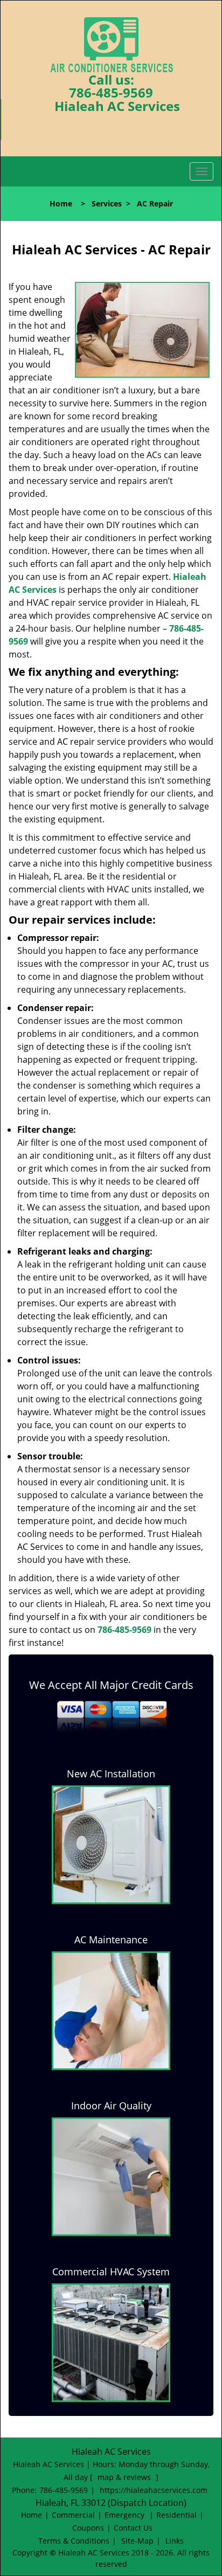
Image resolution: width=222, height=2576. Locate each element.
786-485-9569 (111, 92)
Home (61, 203)
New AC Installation (111, 1774)
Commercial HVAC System (111, 2272)
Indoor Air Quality (111, 2106)
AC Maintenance (111, 1940)
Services (107, 203)
